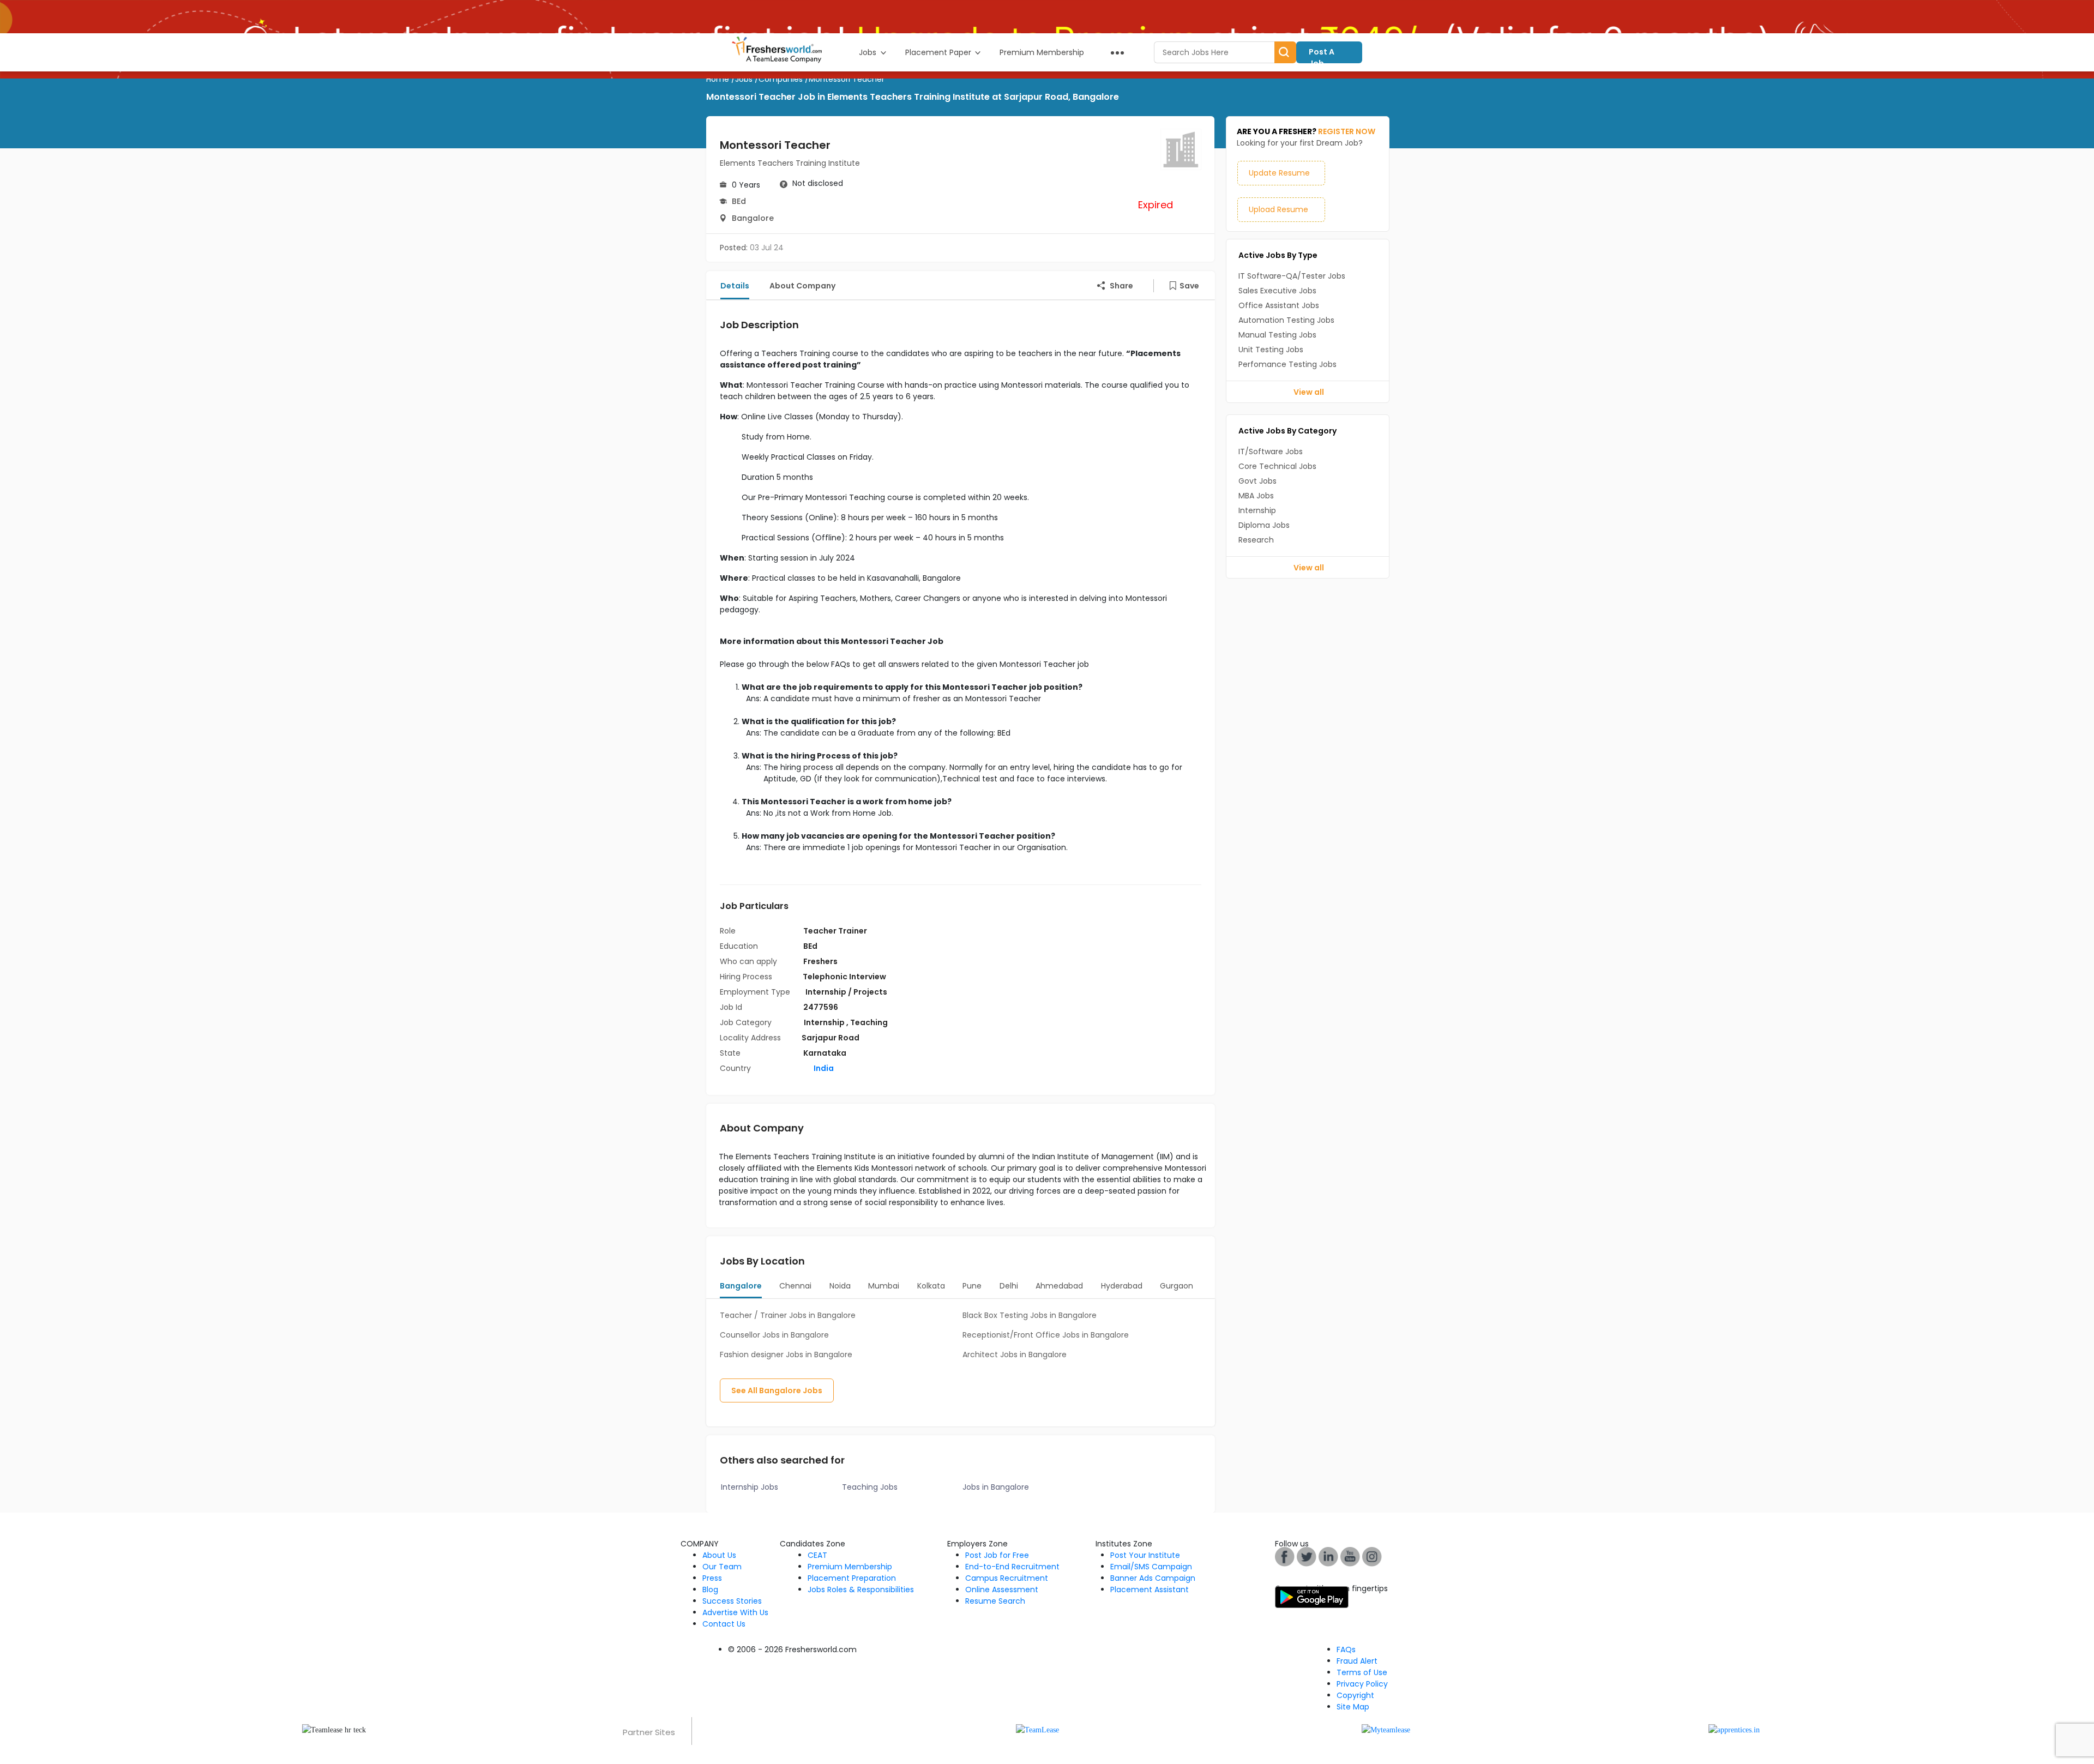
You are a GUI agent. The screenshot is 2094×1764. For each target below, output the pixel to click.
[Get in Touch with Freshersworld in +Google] (1350, 1556)
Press (712, 1578)
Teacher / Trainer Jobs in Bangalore (788, 1315)
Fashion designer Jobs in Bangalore (786, 1354)
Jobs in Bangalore (996, 1487)
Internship (825, 1022)
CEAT (817, 1555)
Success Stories (732, 1601)
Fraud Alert (1357, 1661)
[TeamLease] (1037, 1729)
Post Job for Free (997, 1555)
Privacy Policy (1362, 1684)
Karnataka (825, 1053)
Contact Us (724, 1624)
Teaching (869, 1022)
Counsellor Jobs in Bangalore (774, 1335)
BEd (739, 201)
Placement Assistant (1150, 1590)
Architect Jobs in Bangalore (1015, 1354)
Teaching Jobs (870, 1487)
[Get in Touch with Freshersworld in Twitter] (1372, 1556)
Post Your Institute (1145, 1555)
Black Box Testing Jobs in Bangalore (1030, 1315)
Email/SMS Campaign (1151, 1567)
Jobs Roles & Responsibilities (861, 1590)
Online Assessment (1002, 1590)
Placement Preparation (852, 1578)
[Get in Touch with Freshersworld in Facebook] (1285, 1556)
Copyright (1355, 1695)
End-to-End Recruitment (1012, 1567)
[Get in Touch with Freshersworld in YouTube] (1307, 1556)
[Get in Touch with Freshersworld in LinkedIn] (1328, 1556)
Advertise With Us (735, 1612)
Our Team (722, 1567)
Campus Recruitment (1007, 1578)
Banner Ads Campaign (1153, 1578)
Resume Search (995, 1601)
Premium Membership (850, 1567)
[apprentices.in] (1734, 1729)
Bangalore (753, 218)
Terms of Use (1362, 1672)
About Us (719, 1555)
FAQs (1346, 1649)
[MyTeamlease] (1386, 1729)
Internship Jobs (750, 1487)
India (823, 1068)
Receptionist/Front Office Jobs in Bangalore (1046, 1335)
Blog (710, 1590)
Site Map (1353, 1707)
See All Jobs (777, 1390)
